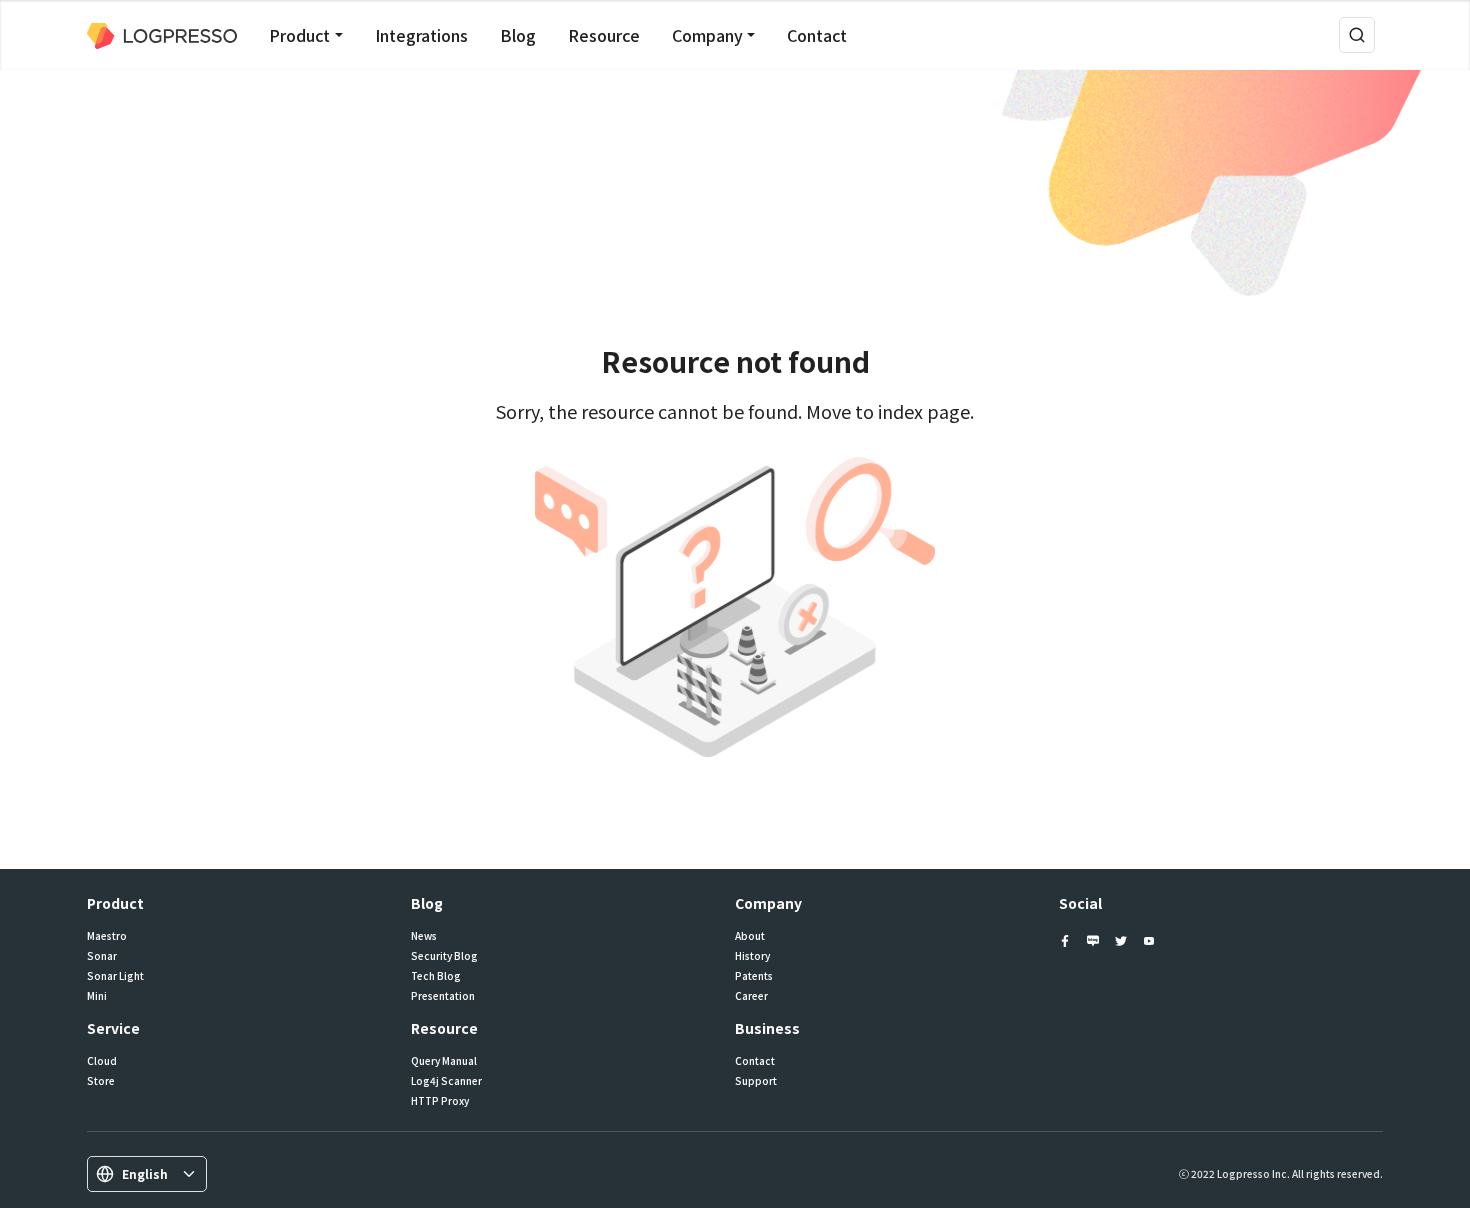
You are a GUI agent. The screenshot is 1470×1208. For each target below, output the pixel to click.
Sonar (102, 956)
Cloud (102, 1061)
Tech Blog (436, 976)
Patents (754, 976)
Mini (97, 996)
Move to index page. (890, 411)
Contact (817, 35)
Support (756, 1081)
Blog (518, 35)
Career (751, 996)
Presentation (443, 996)
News (424, 936)
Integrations (421, 35)
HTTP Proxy (440, 1101)
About (750, 936)
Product (299, 35)
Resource (604, 35)
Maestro (107, 936)
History (752, 956)
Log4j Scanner (446, 1081)
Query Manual (444, 1061)
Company (707, 35)
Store (101, 1081)
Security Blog (444, 956)
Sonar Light (115, 976)
